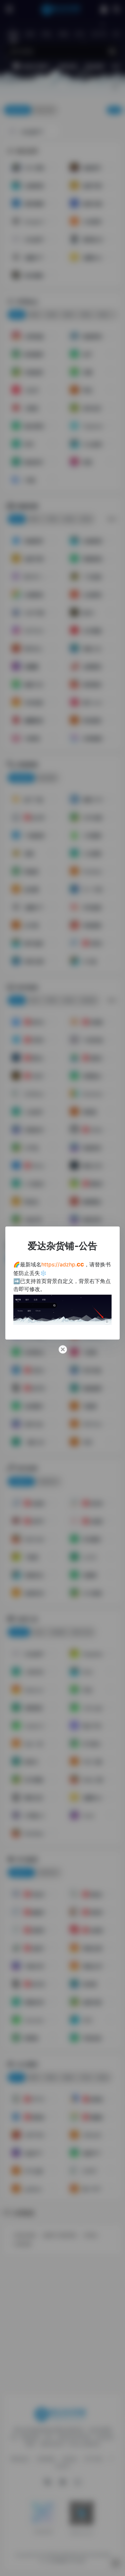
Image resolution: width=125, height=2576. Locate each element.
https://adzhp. (63, 1264)
